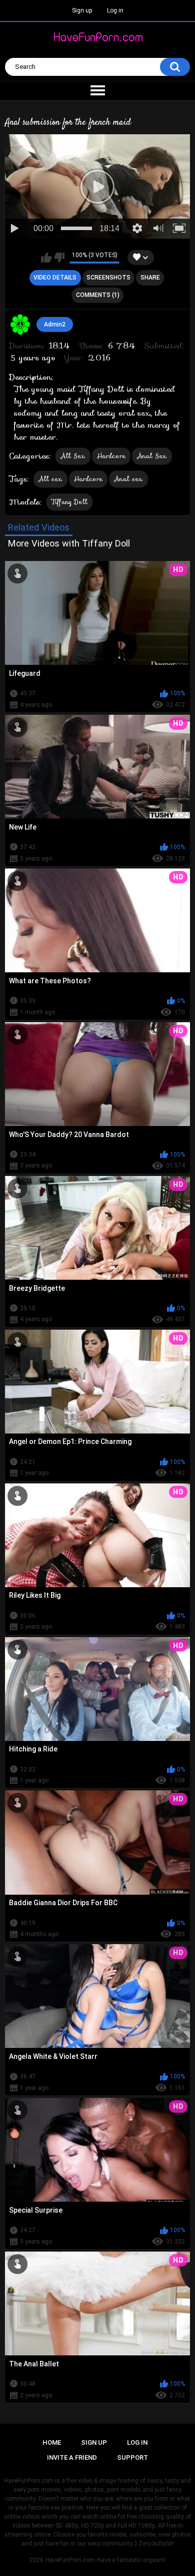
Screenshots (108, 278)
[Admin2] (20, 324)
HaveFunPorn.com (70, 2560)
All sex (50, 479)
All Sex (73, 456)
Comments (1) (98, 295)
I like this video (46, 258)
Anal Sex (152, 456)
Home (52, 2442)
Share (150, 278)
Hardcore (111, 456)
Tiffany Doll (70, 502)
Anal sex (128, 479)
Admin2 (55, 324)
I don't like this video (59, 258)
